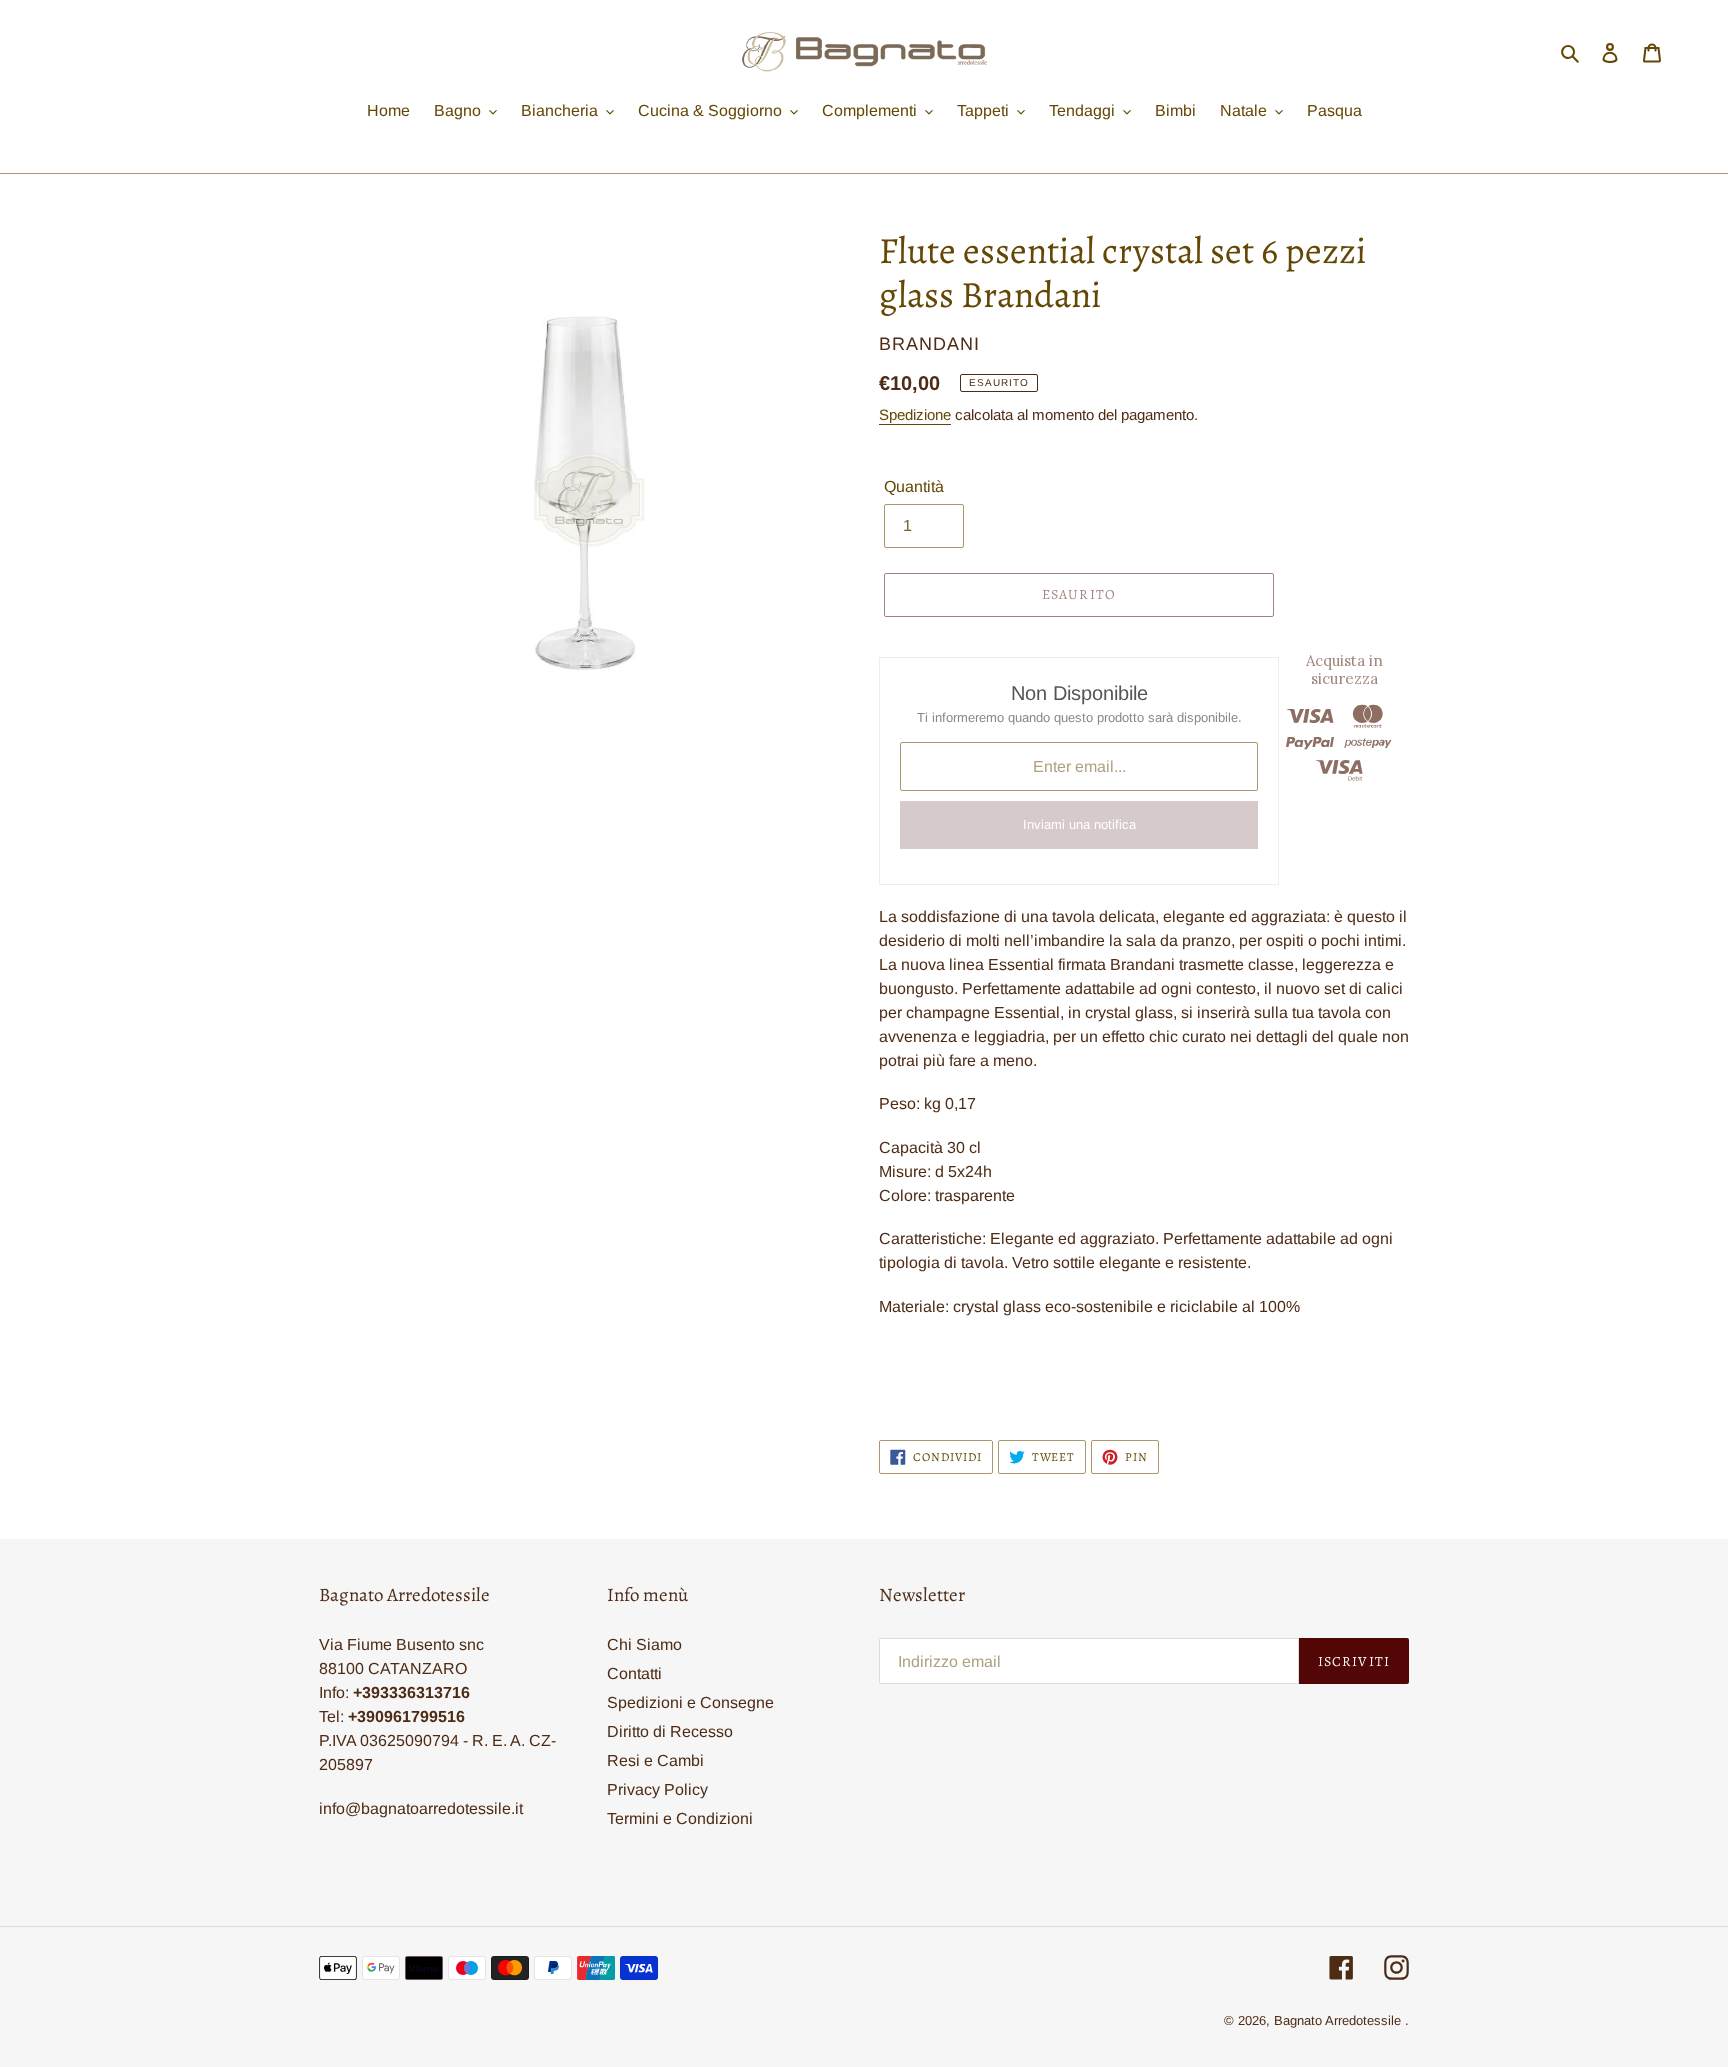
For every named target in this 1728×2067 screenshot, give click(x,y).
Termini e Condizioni (680, 1818)
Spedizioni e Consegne (690, 1702)
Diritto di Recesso (670, 1731)
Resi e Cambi (655, 1760)
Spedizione (915, 414)
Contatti (634, 1673)
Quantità (914, 486)
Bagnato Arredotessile (1337, 2020)
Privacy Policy (657, 1789)
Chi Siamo (644, 1644)
